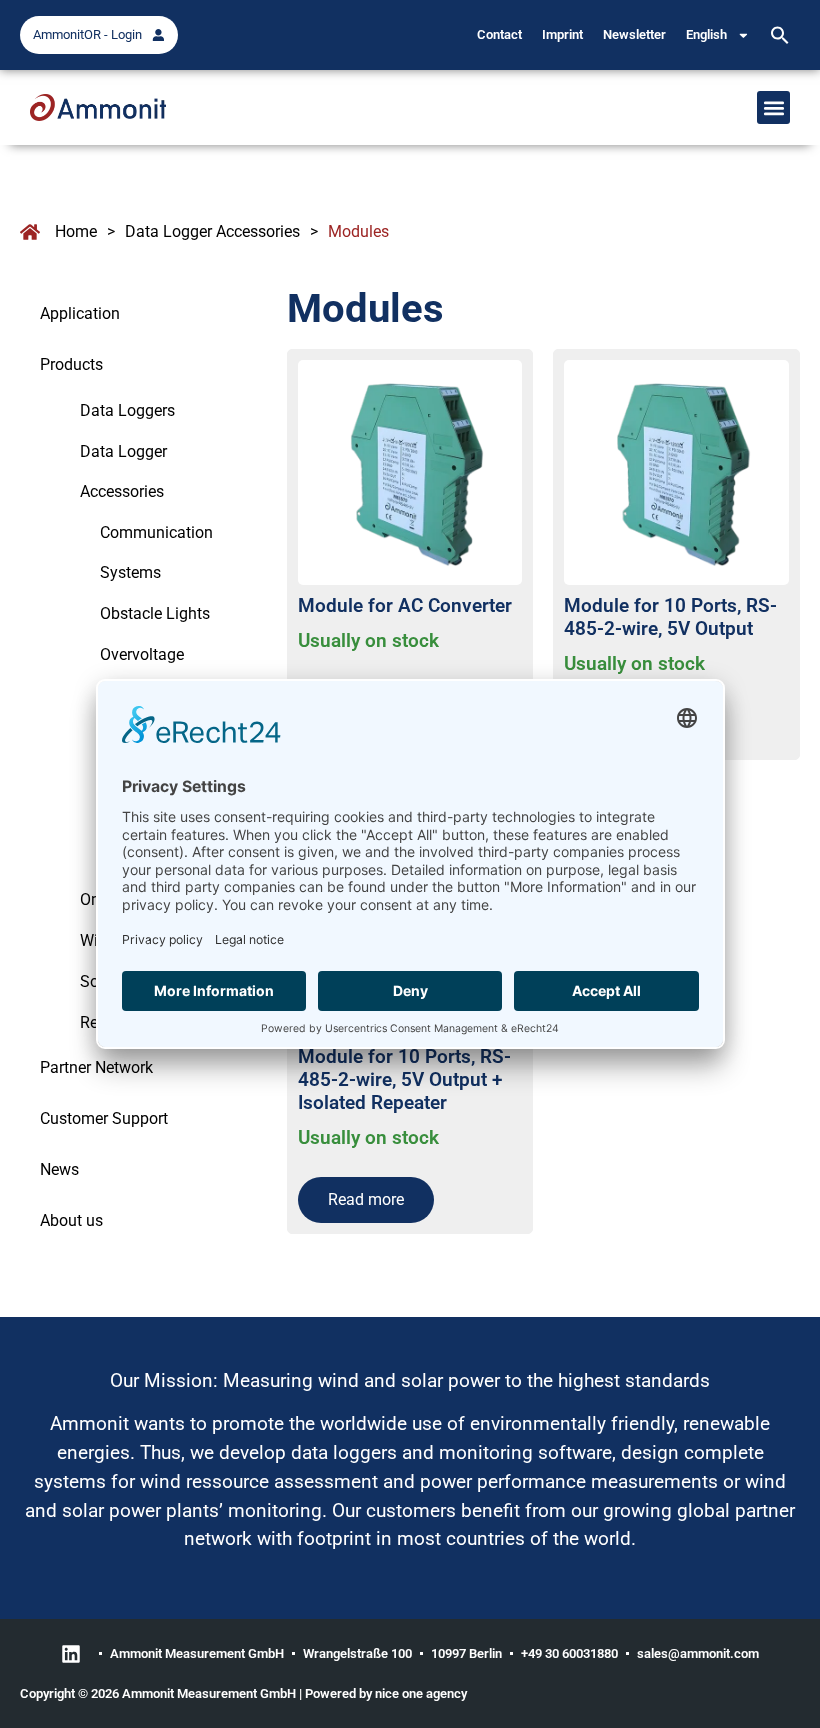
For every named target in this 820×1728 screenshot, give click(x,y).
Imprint (562, 34)
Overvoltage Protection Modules (168, 674)
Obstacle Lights (155, 613)
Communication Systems (156, 552)
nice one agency (421, 1693)
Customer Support (104, 1118)
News (59, 1169)
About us (71, 1220)
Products (71, 364)
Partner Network (96, 1067)
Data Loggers (127, 410)
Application (80, 313)
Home (76, 231)
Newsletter (634, 34)
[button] (780, 35)
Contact (499, 34)
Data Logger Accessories (212, 231)
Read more (366, 1199)
